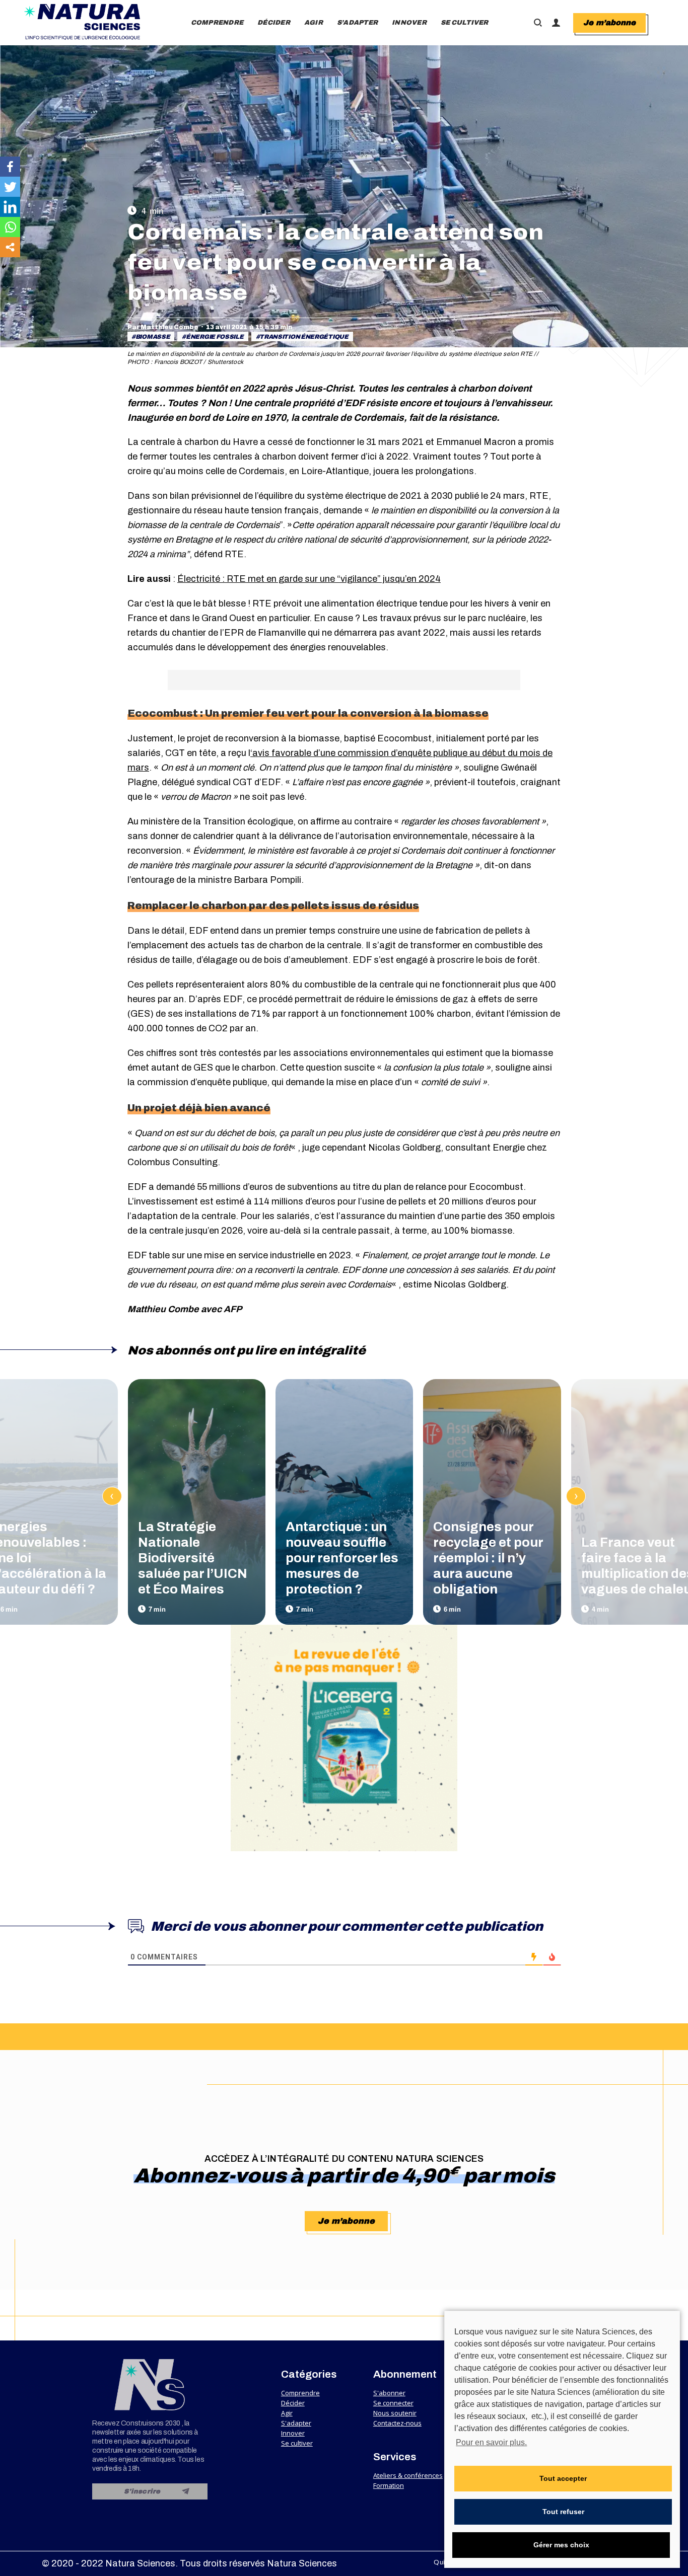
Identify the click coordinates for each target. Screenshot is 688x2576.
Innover (293, 2433)
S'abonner (389, 2393)
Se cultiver (297, 2443)
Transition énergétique (304, 337)
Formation (389, 2485)
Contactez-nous (397, 2423)
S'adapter (296, 2423)
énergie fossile (215, 337)
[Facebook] (10, 167)
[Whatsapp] (10, 227)
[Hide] (4, 267)
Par (163, 327)
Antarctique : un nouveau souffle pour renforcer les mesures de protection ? (342, 1558)
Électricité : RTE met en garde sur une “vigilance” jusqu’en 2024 (309, 579)
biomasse (153, 337)
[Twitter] (10, 187)
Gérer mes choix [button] (561, 2545)
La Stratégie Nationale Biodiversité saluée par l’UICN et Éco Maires (193, 1558)
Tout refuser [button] (563, 2512)
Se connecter (393, 2403)
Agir (287, 2413)
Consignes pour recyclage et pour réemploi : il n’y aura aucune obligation (488, 1558)
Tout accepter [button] (563, 2478)
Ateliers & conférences (408, 2475)
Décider (293, 2403)
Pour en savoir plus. (491, 2442)
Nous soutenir (395, 2413)
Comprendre (300, 2393)
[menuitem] (217, 23)
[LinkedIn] (10, 207)
